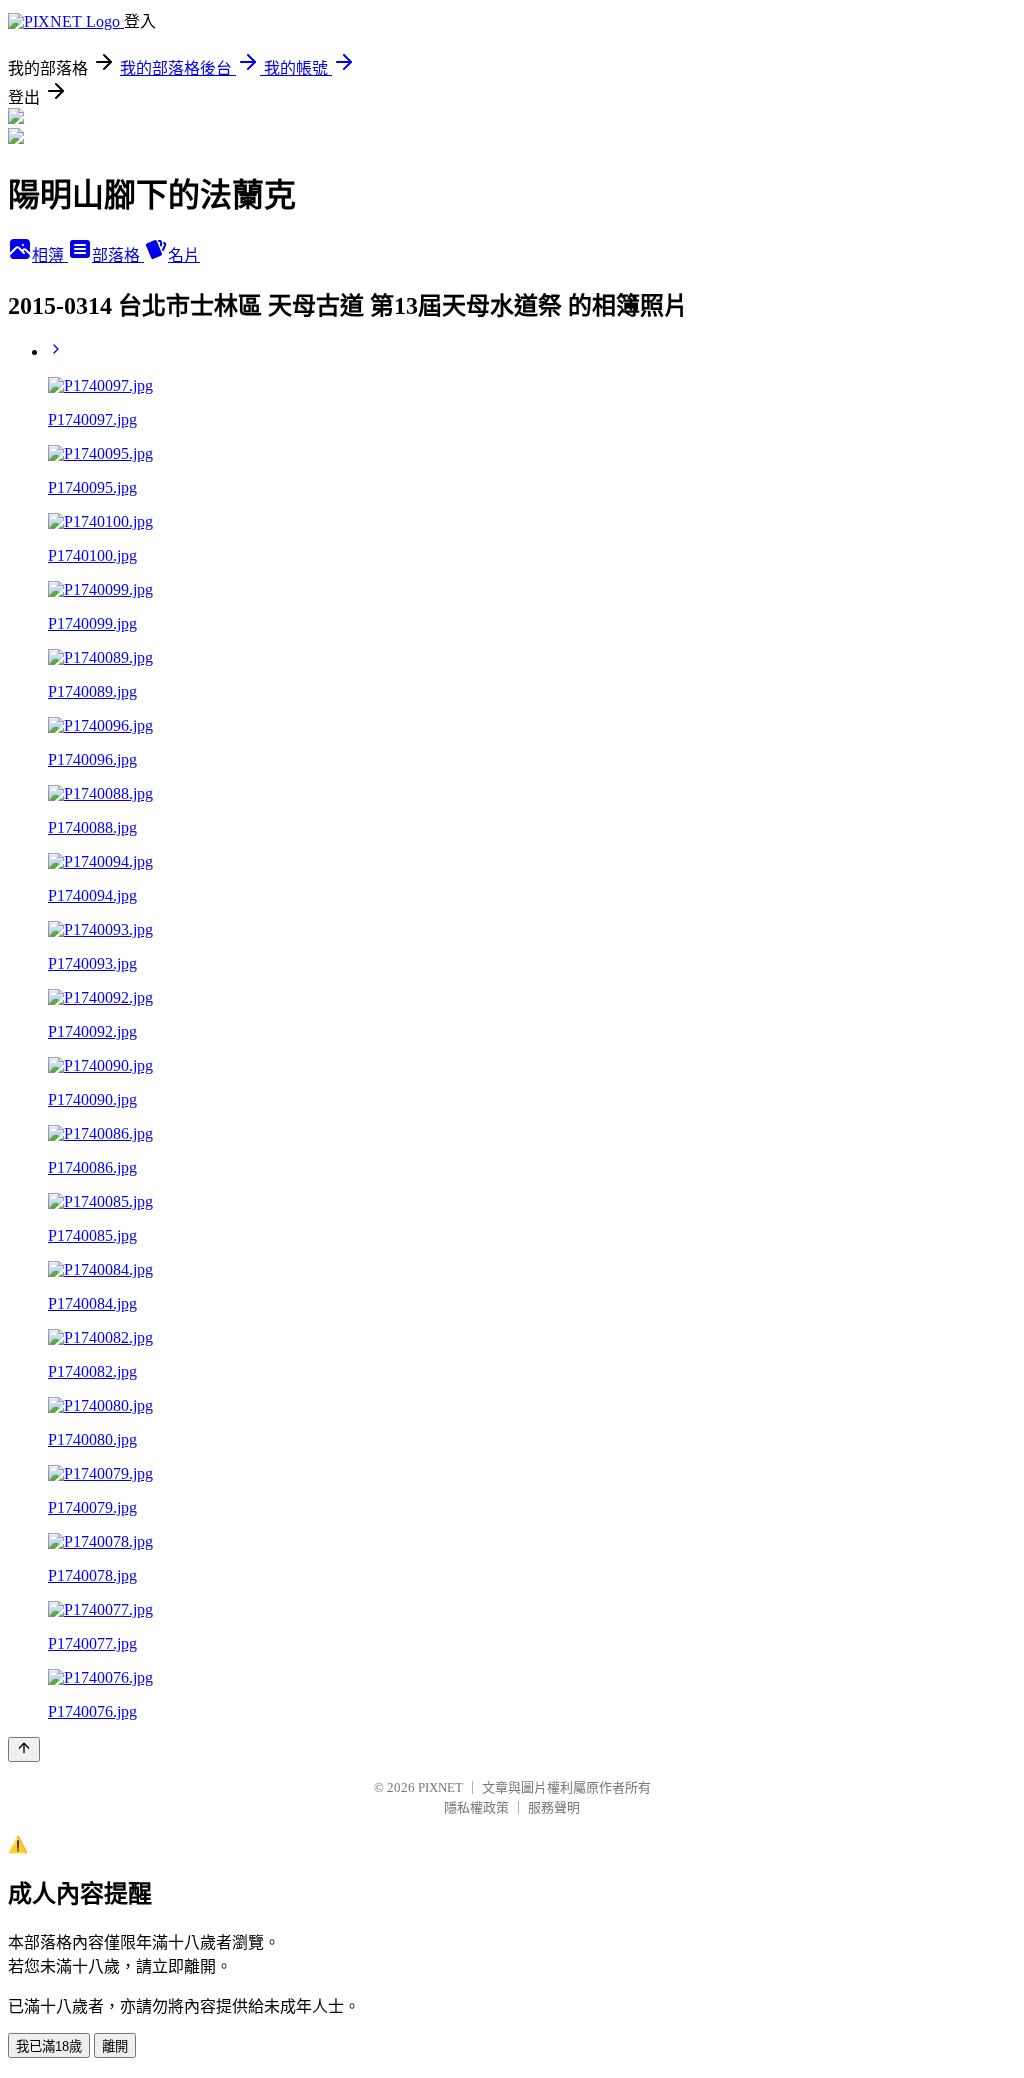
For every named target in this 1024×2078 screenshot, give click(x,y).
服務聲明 (554, 1807)
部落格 (118, 255)
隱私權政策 (476, 1807)
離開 (115, 2046)
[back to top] (24, 1749)
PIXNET (440, 1787)
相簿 (50, 255)
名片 (184, 255)
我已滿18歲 (49, 2046)
